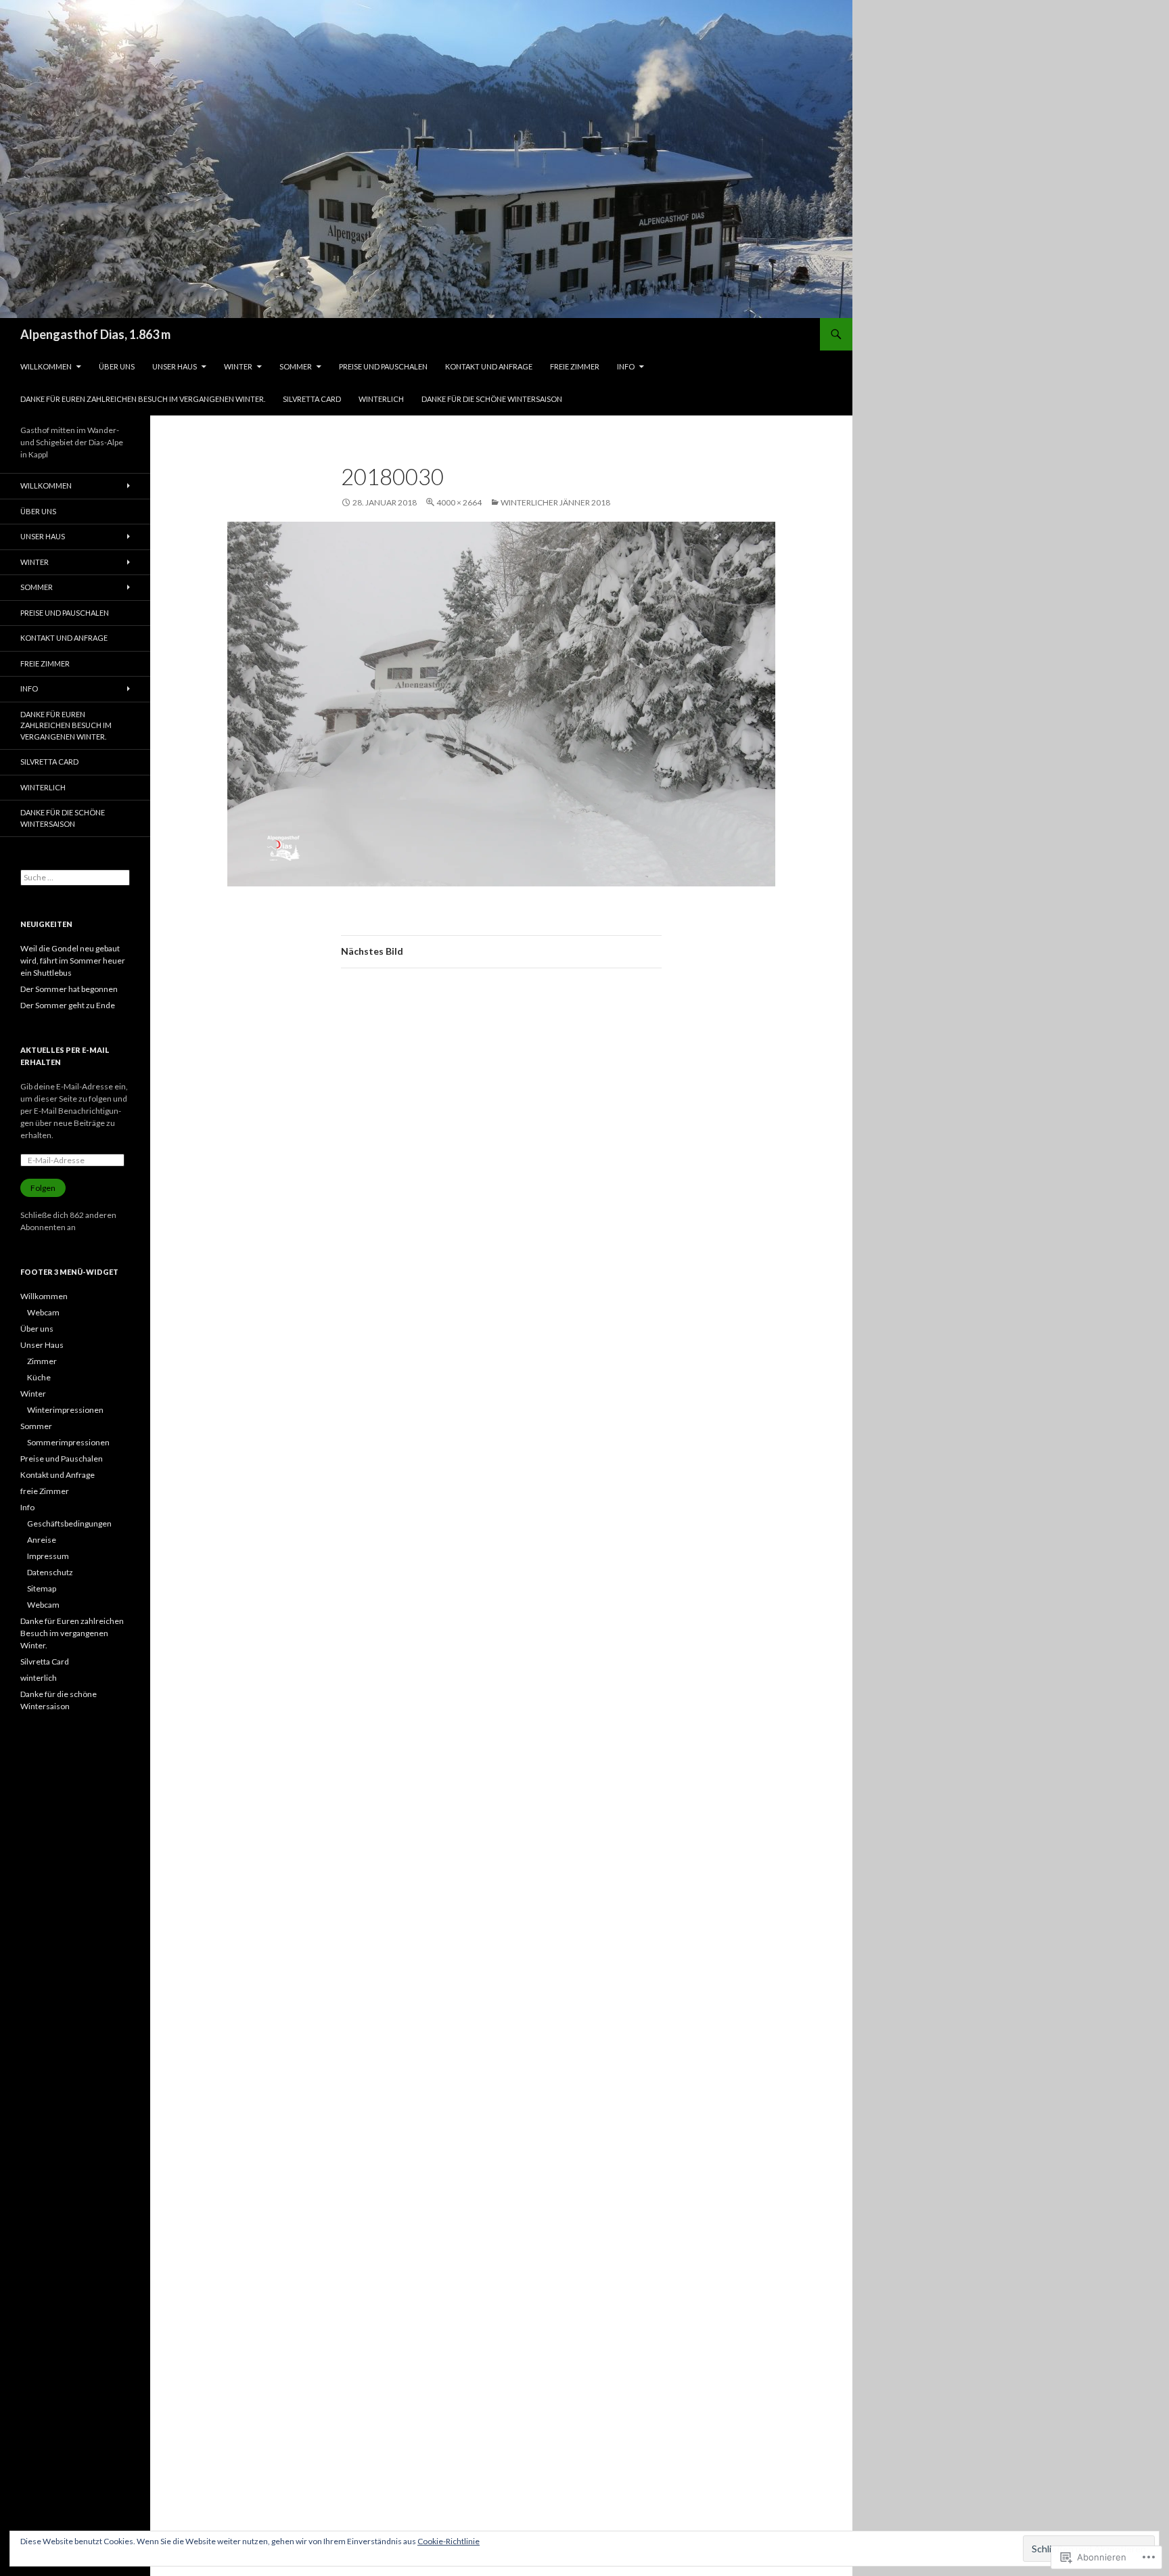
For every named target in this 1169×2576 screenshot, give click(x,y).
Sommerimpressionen (68, 1442)
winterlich (381, 399)
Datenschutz (50, 1572)
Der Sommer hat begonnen (69, 989)
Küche (39, 1377)
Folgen (43, 1188)
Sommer (296, 366)
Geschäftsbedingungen (69, 1523)
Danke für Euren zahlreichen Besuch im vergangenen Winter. (143, 399)
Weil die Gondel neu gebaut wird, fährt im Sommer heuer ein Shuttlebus (73, 961)
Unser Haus (175, 366)
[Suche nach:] (75, 877)
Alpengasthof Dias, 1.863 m (95, 334)
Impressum (48, 1556)
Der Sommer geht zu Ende (68, 1005)
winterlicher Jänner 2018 (555, 502)
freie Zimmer (575, 366)
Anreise (42, 1540)
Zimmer (42, 1361)
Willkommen (46, 366)
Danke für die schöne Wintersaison (492, 399)
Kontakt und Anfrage (489, 366)
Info (626, 366)
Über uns (117, 366)
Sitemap (42, 1588)
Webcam (43, 1312)
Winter (238, 366)
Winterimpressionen (65, 1410)
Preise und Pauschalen (383, 366)
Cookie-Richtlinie (449, 2541)
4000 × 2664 (459, 502)
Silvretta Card (312, 399)
